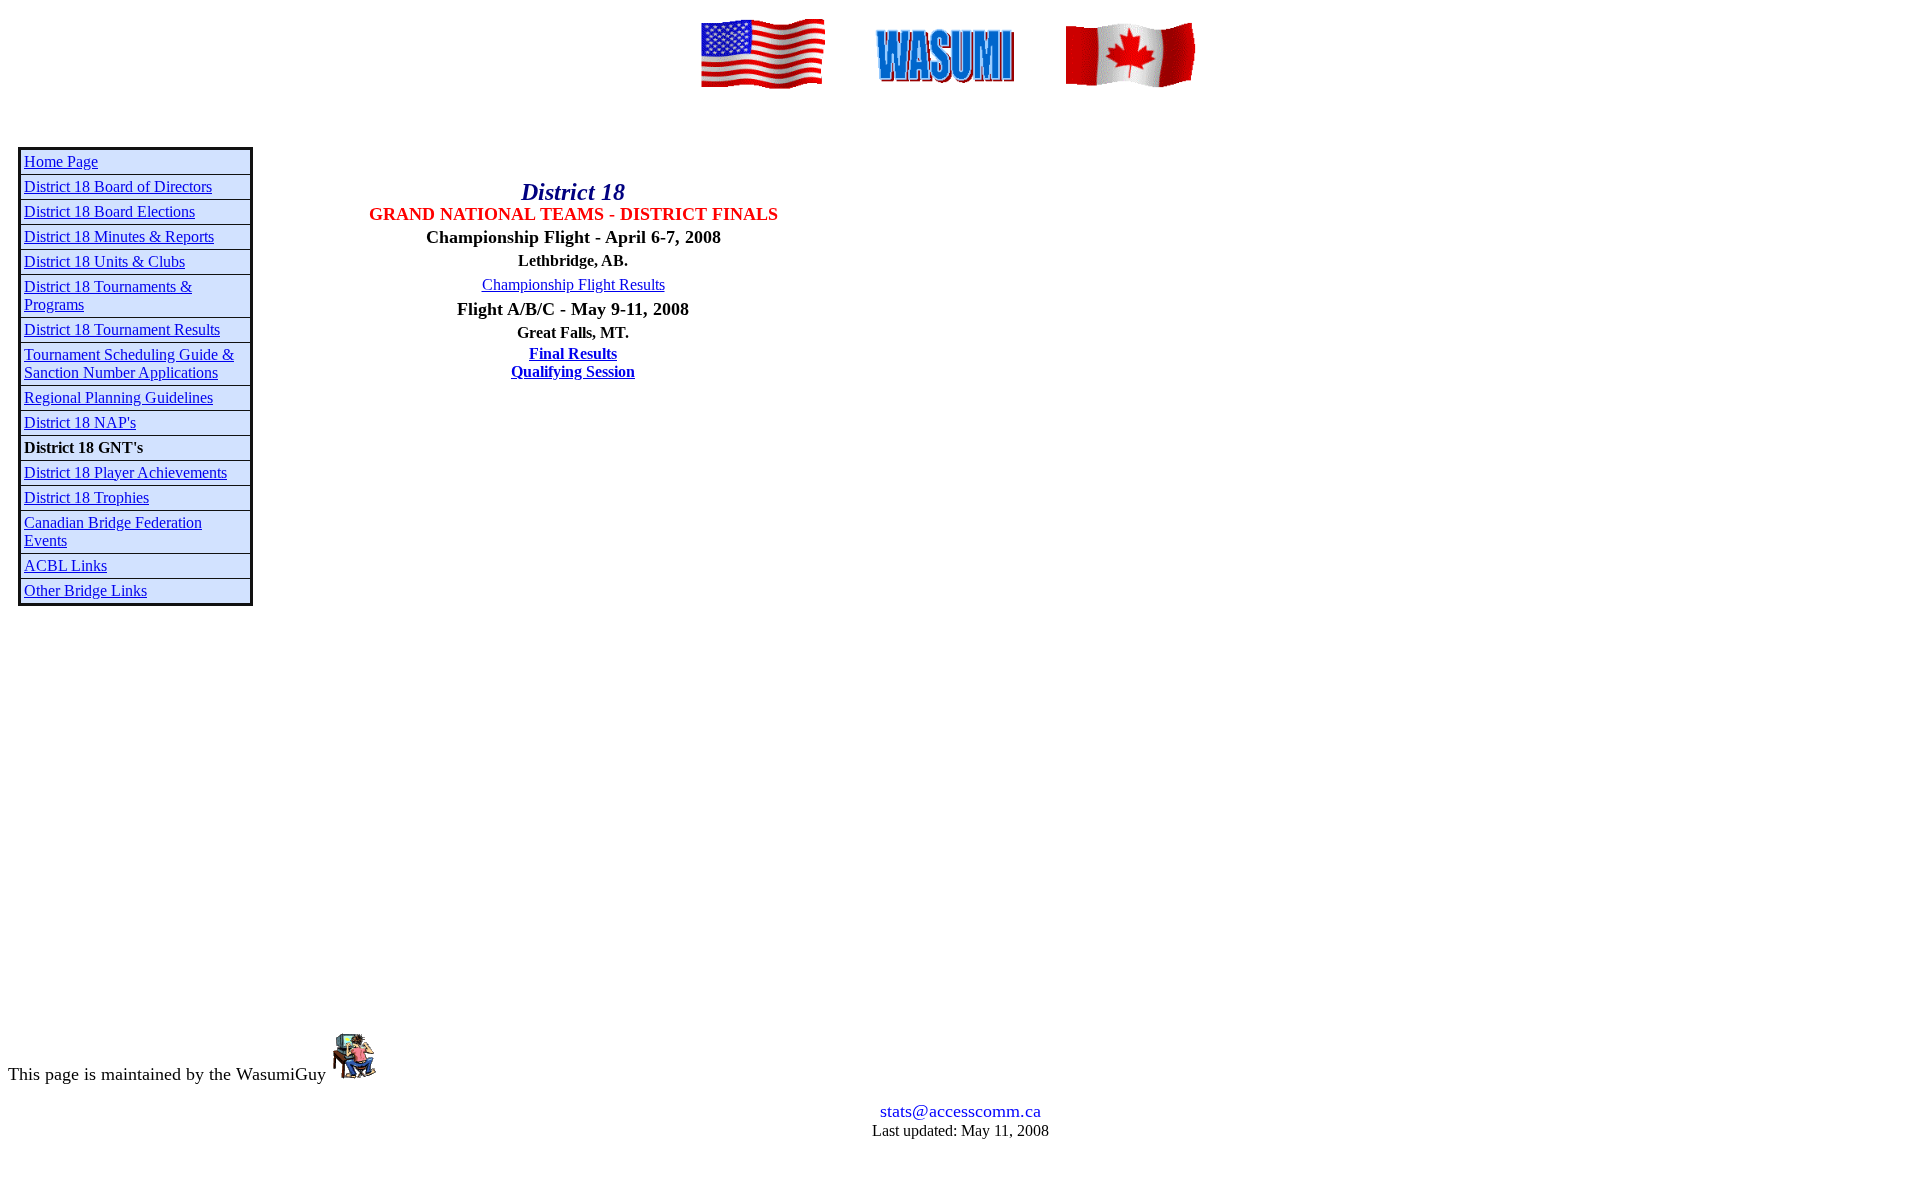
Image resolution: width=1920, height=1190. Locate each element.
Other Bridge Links (85, 590)
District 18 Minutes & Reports (119, 236)
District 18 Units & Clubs (104, 261)
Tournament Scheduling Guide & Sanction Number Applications (129, 363)
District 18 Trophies (86, 497)
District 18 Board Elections (109, 211)
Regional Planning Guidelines (118, 397)
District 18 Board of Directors (118, 186)
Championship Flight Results (573, 284)
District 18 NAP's (80, 422)
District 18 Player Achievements (125, 472)
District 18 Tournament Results (122, 329)
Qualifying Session (573, 371)
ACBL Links (65, 565)
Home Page (61, 161)
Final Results (573, 353)
